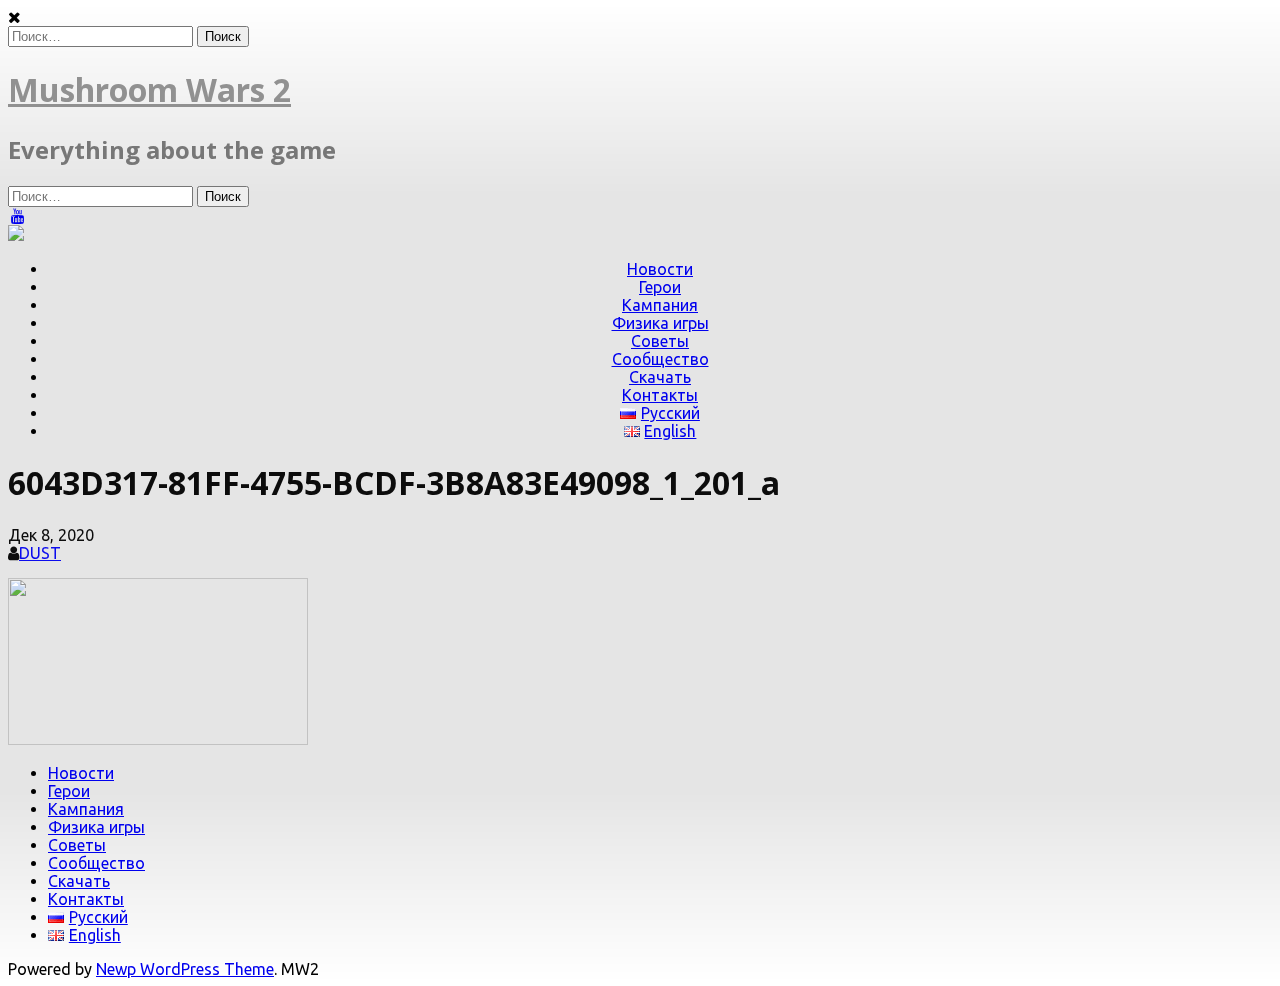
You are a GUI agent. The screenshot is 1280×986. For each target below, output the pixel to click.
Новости (660, 269)
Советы (660, 341)
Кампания (660, 305)
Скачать (660, 377)
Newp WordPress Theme (185, 969)
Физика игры (660, 323)
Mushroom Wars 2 (149, 89)
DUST (40, 553)
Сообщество (660, 359)
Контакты (660, 395)
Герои (660, 287)
